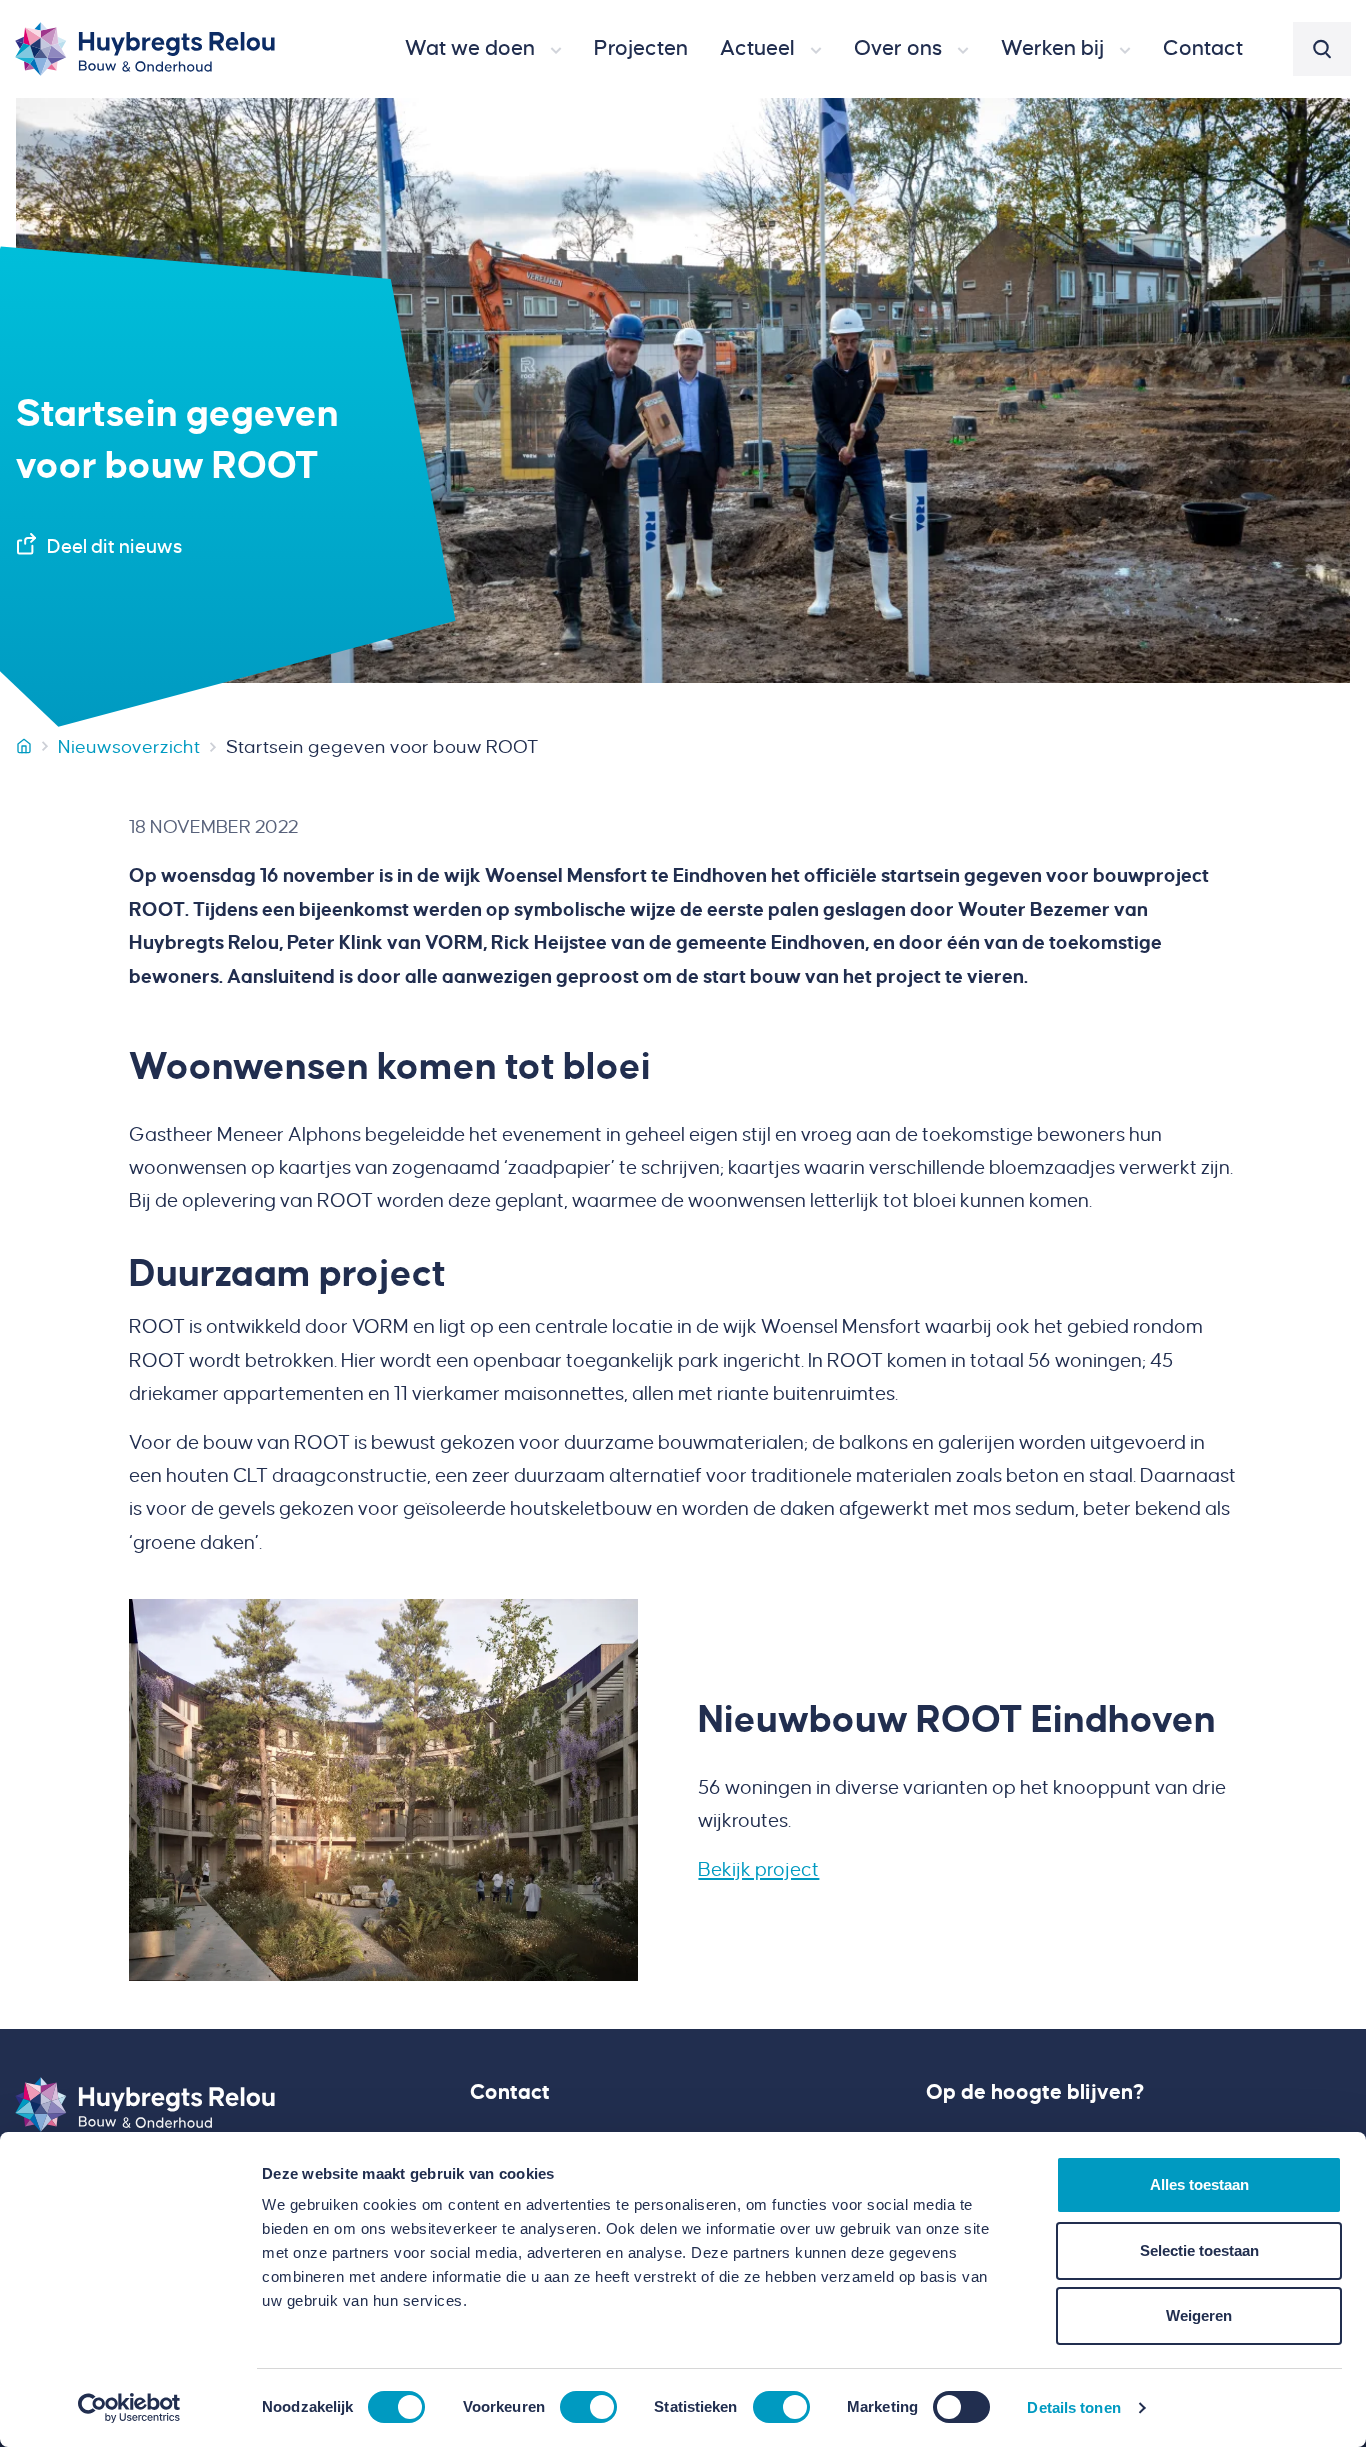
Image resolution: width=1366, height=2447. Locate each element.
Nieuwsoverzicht (129, 747)
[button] (483, 49)
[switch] (588, 2407)
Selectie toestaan (1199, 2250)
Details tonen (1073, 2407)
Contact (510, 2092)
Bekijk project (758, 1869)
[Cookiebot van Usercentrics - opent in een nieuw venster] (129, 2408)
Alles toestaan (1199, 2184)
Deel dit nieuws (114, 546)
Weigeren (1199, 2315)
